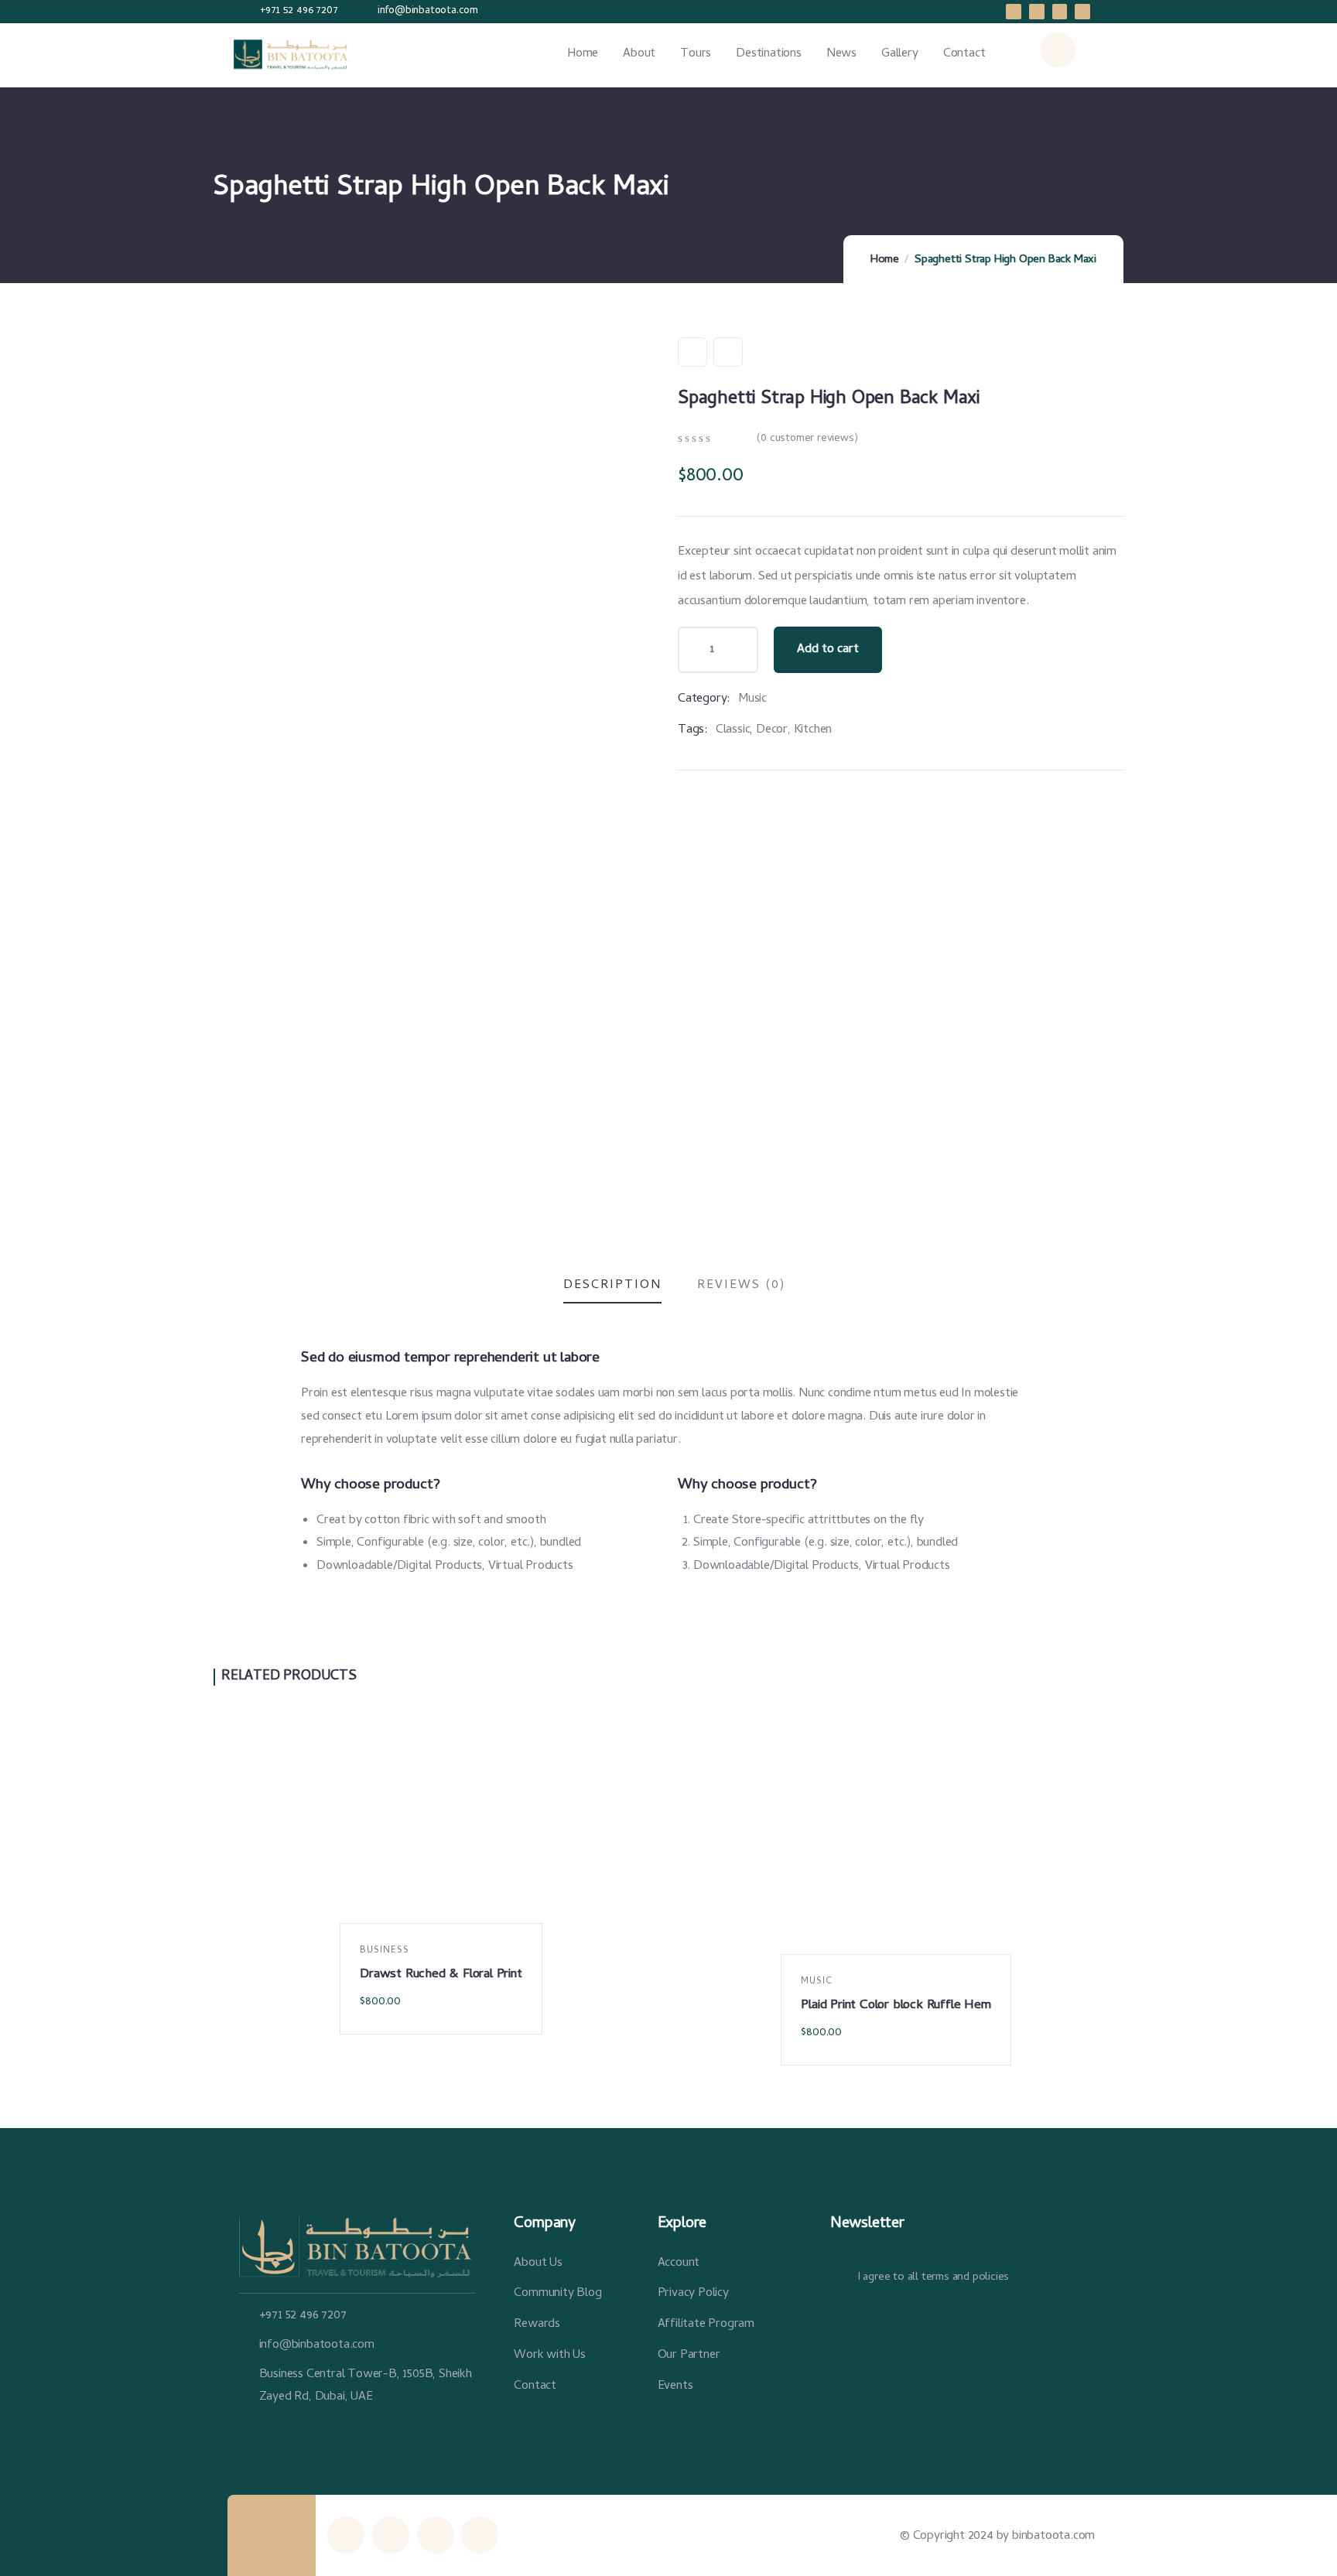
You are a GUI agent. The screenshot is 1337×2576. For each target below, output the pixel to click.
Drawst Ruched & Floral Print (441, 1975)
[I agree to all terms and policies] (838, 2280)
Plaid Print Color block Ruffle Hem (896, 2006)
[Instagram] (1037, 12)
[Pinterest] (1082, 12)
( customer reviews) (807, 439)
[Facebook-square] (391, 2535)
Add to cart (828, 650)
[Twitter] (1060, 12)
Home (885, 260)
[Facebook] (1014, 12)
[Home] (294, 55)
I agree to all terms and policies (933, 2277)
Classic (733, 730)
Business (385, 1951)
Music (752, 699)
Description (612, 1286)
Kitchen (813, 730)
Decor (772, 730)
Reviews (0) (741, 1286)
